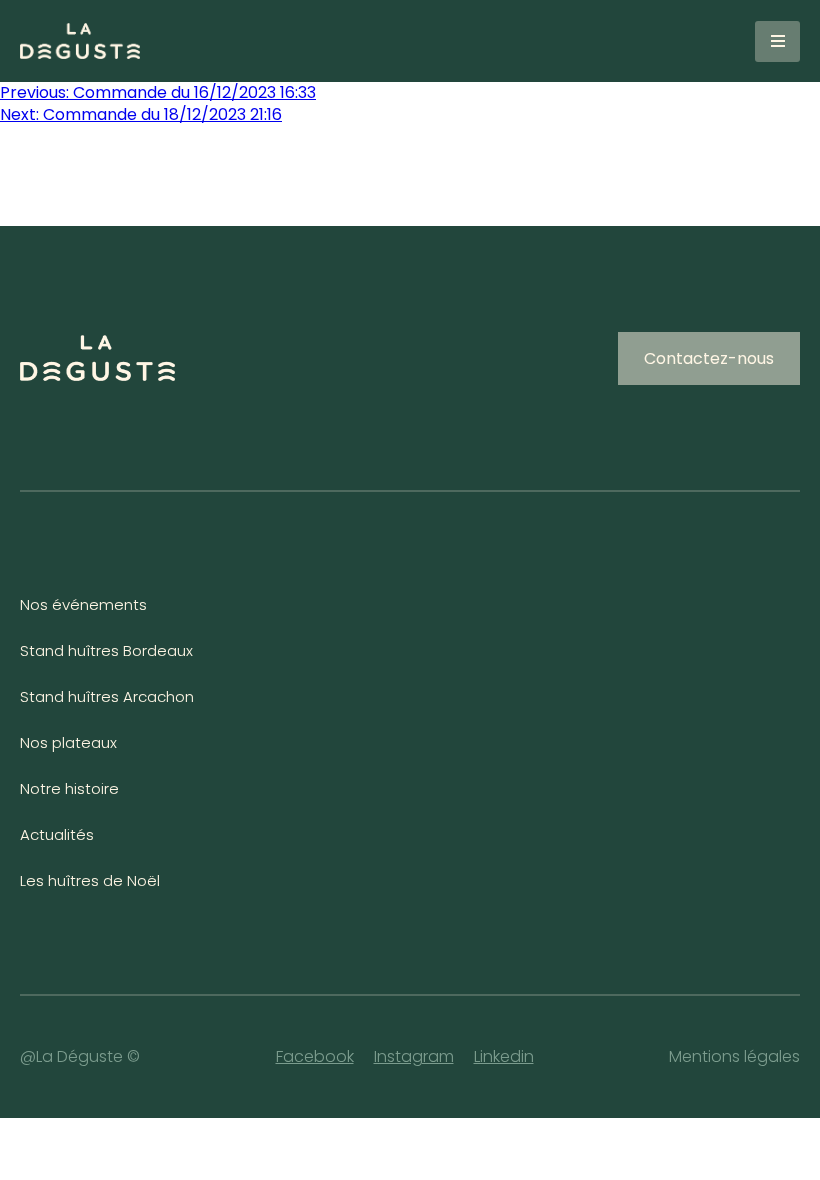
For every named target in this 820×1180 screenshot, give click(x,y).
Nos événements (83, 604)
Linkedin (504, 1056)
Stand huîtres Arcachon (107, 696)
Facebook (315, 1056)
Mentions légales (734, 1056)
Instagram (414, 1056)
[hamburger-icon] (777, 41)
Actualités (57, 834)
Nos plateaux (68, 742)
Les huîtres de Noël (90, 880)
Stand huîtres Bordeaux (106, 650)
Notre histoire (69, 788)
